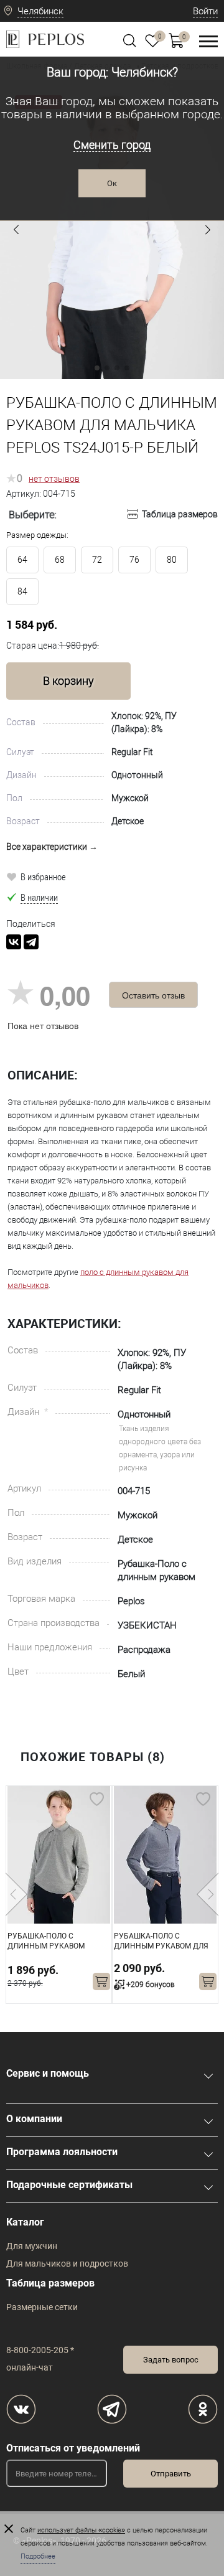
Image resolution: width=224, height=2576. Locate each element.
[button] (16, 230)
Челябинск (40, 11)
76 (134, 560)
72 (97, 560)
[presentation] (16, 1894)
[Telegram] (31, 942)
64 (22, 560)
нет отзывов (54, 479)
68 (60, 560)
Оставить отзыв (153, 995)
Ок (112, 183)
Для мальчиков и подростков (67, 2263)
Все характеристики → (52, 847)
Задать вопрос (171, 2360)
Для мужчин (32, 2246)
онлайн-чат (30, 2367)
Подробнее (38, 2556)
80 (172, 560)
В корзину (68, 681)
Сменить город (112, 145)
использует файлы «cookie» (81, 2530)
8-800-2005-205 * (40, 2350)
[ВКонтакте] (14, 942)
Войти (205, 11)
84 (22, 591)
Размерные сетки (42, 2307)
